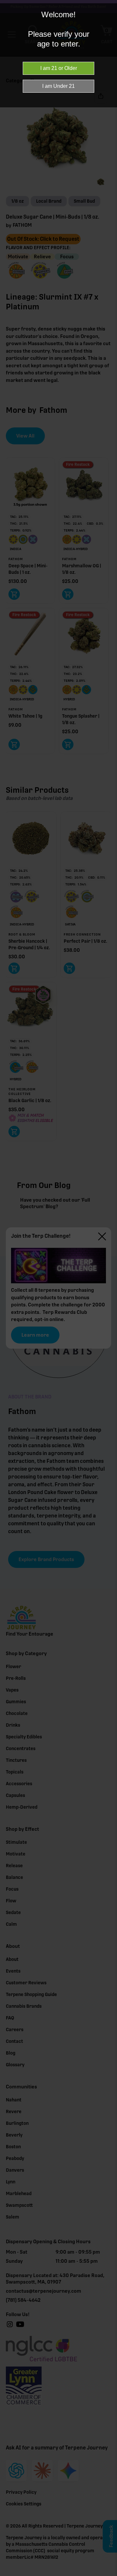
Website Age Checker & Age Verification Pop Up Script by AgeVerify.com (109, 2574)
